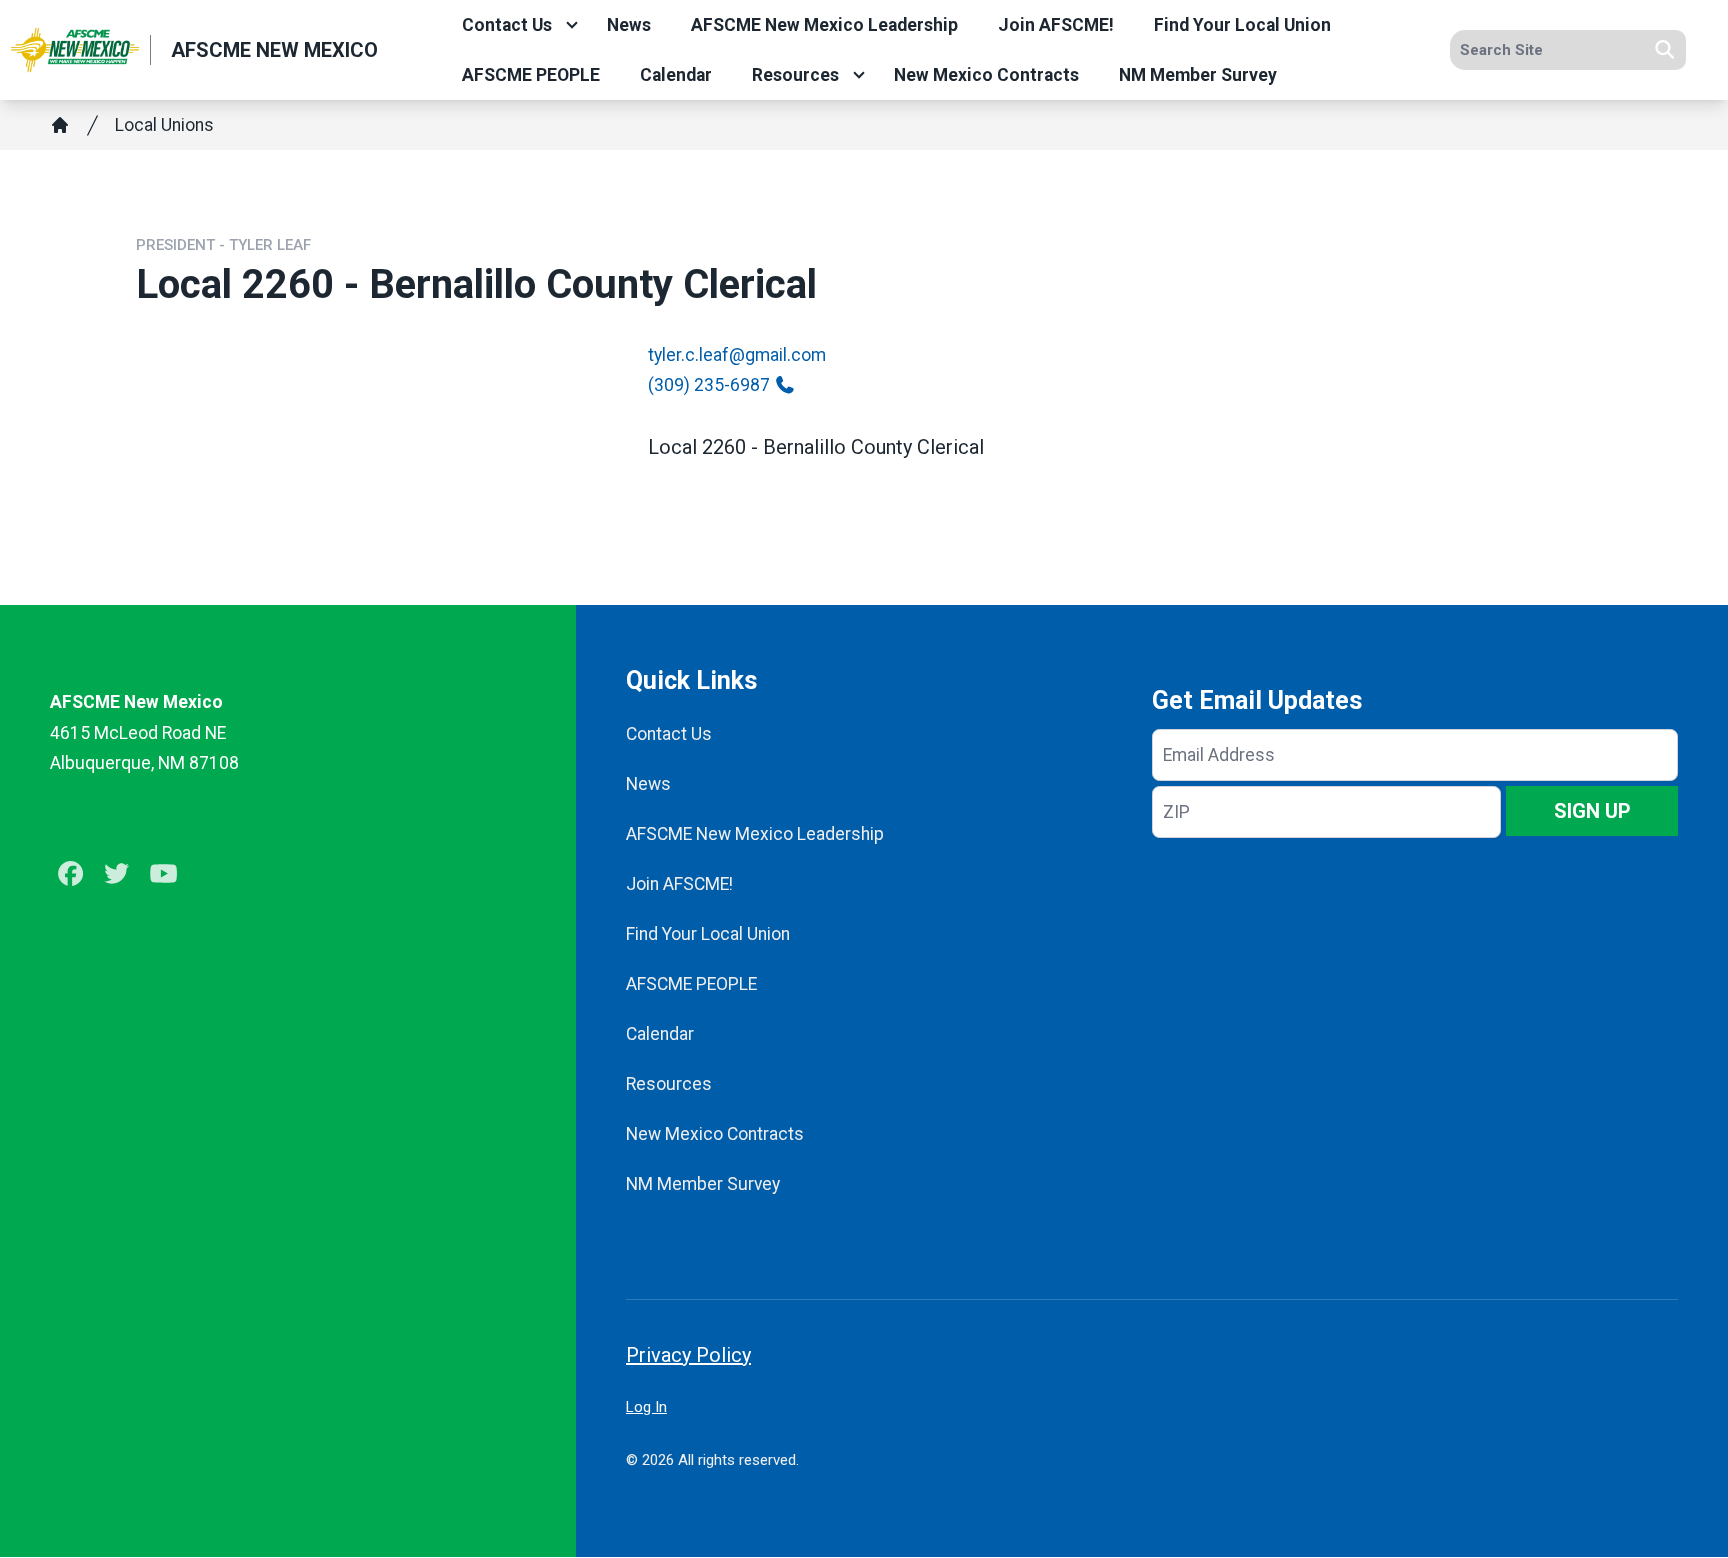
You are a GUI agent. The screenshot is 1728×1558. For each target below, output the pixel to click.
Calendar (676, 75)
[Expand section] (572, 25)
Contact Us (507, 25)
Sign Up (1592, 811)
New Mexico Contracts (986, 75)
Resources (795, 75)
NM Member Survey (1198, 75)
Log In (646, 1407)
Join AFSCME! (1056, 25)
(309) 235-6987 (709, 385)
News (629, 25)
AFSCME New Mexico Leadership (824, 25)
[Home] (60, 125)
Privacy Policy (688, 1355)
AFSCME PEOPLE (531, 75)
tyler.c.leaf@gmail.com (737, 355)
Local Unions (164, 125)
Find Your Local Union (1242, 25)
